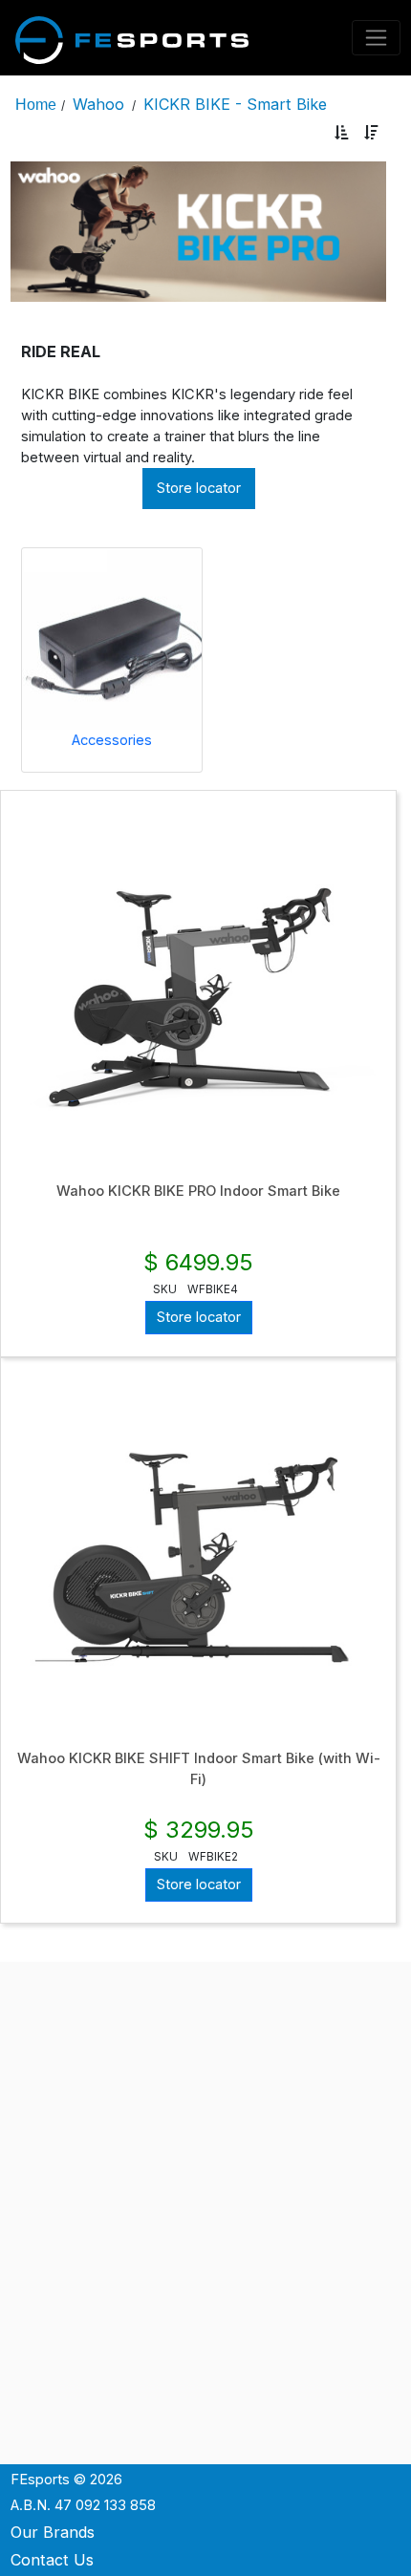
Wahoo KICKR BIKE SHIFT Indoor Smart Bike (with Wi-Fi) (199, 1769)
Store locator (199, 488)
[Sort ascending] (342, 133)
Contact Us (52, 2560)
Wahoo (98, 104)
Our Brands (53, 2532)
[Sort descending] (371, 133)
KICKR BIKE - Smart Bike (235, 104)
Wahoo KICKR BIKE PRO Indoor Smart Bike (198, 1191)
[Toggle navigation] (377, 38)
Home (36, 104)
